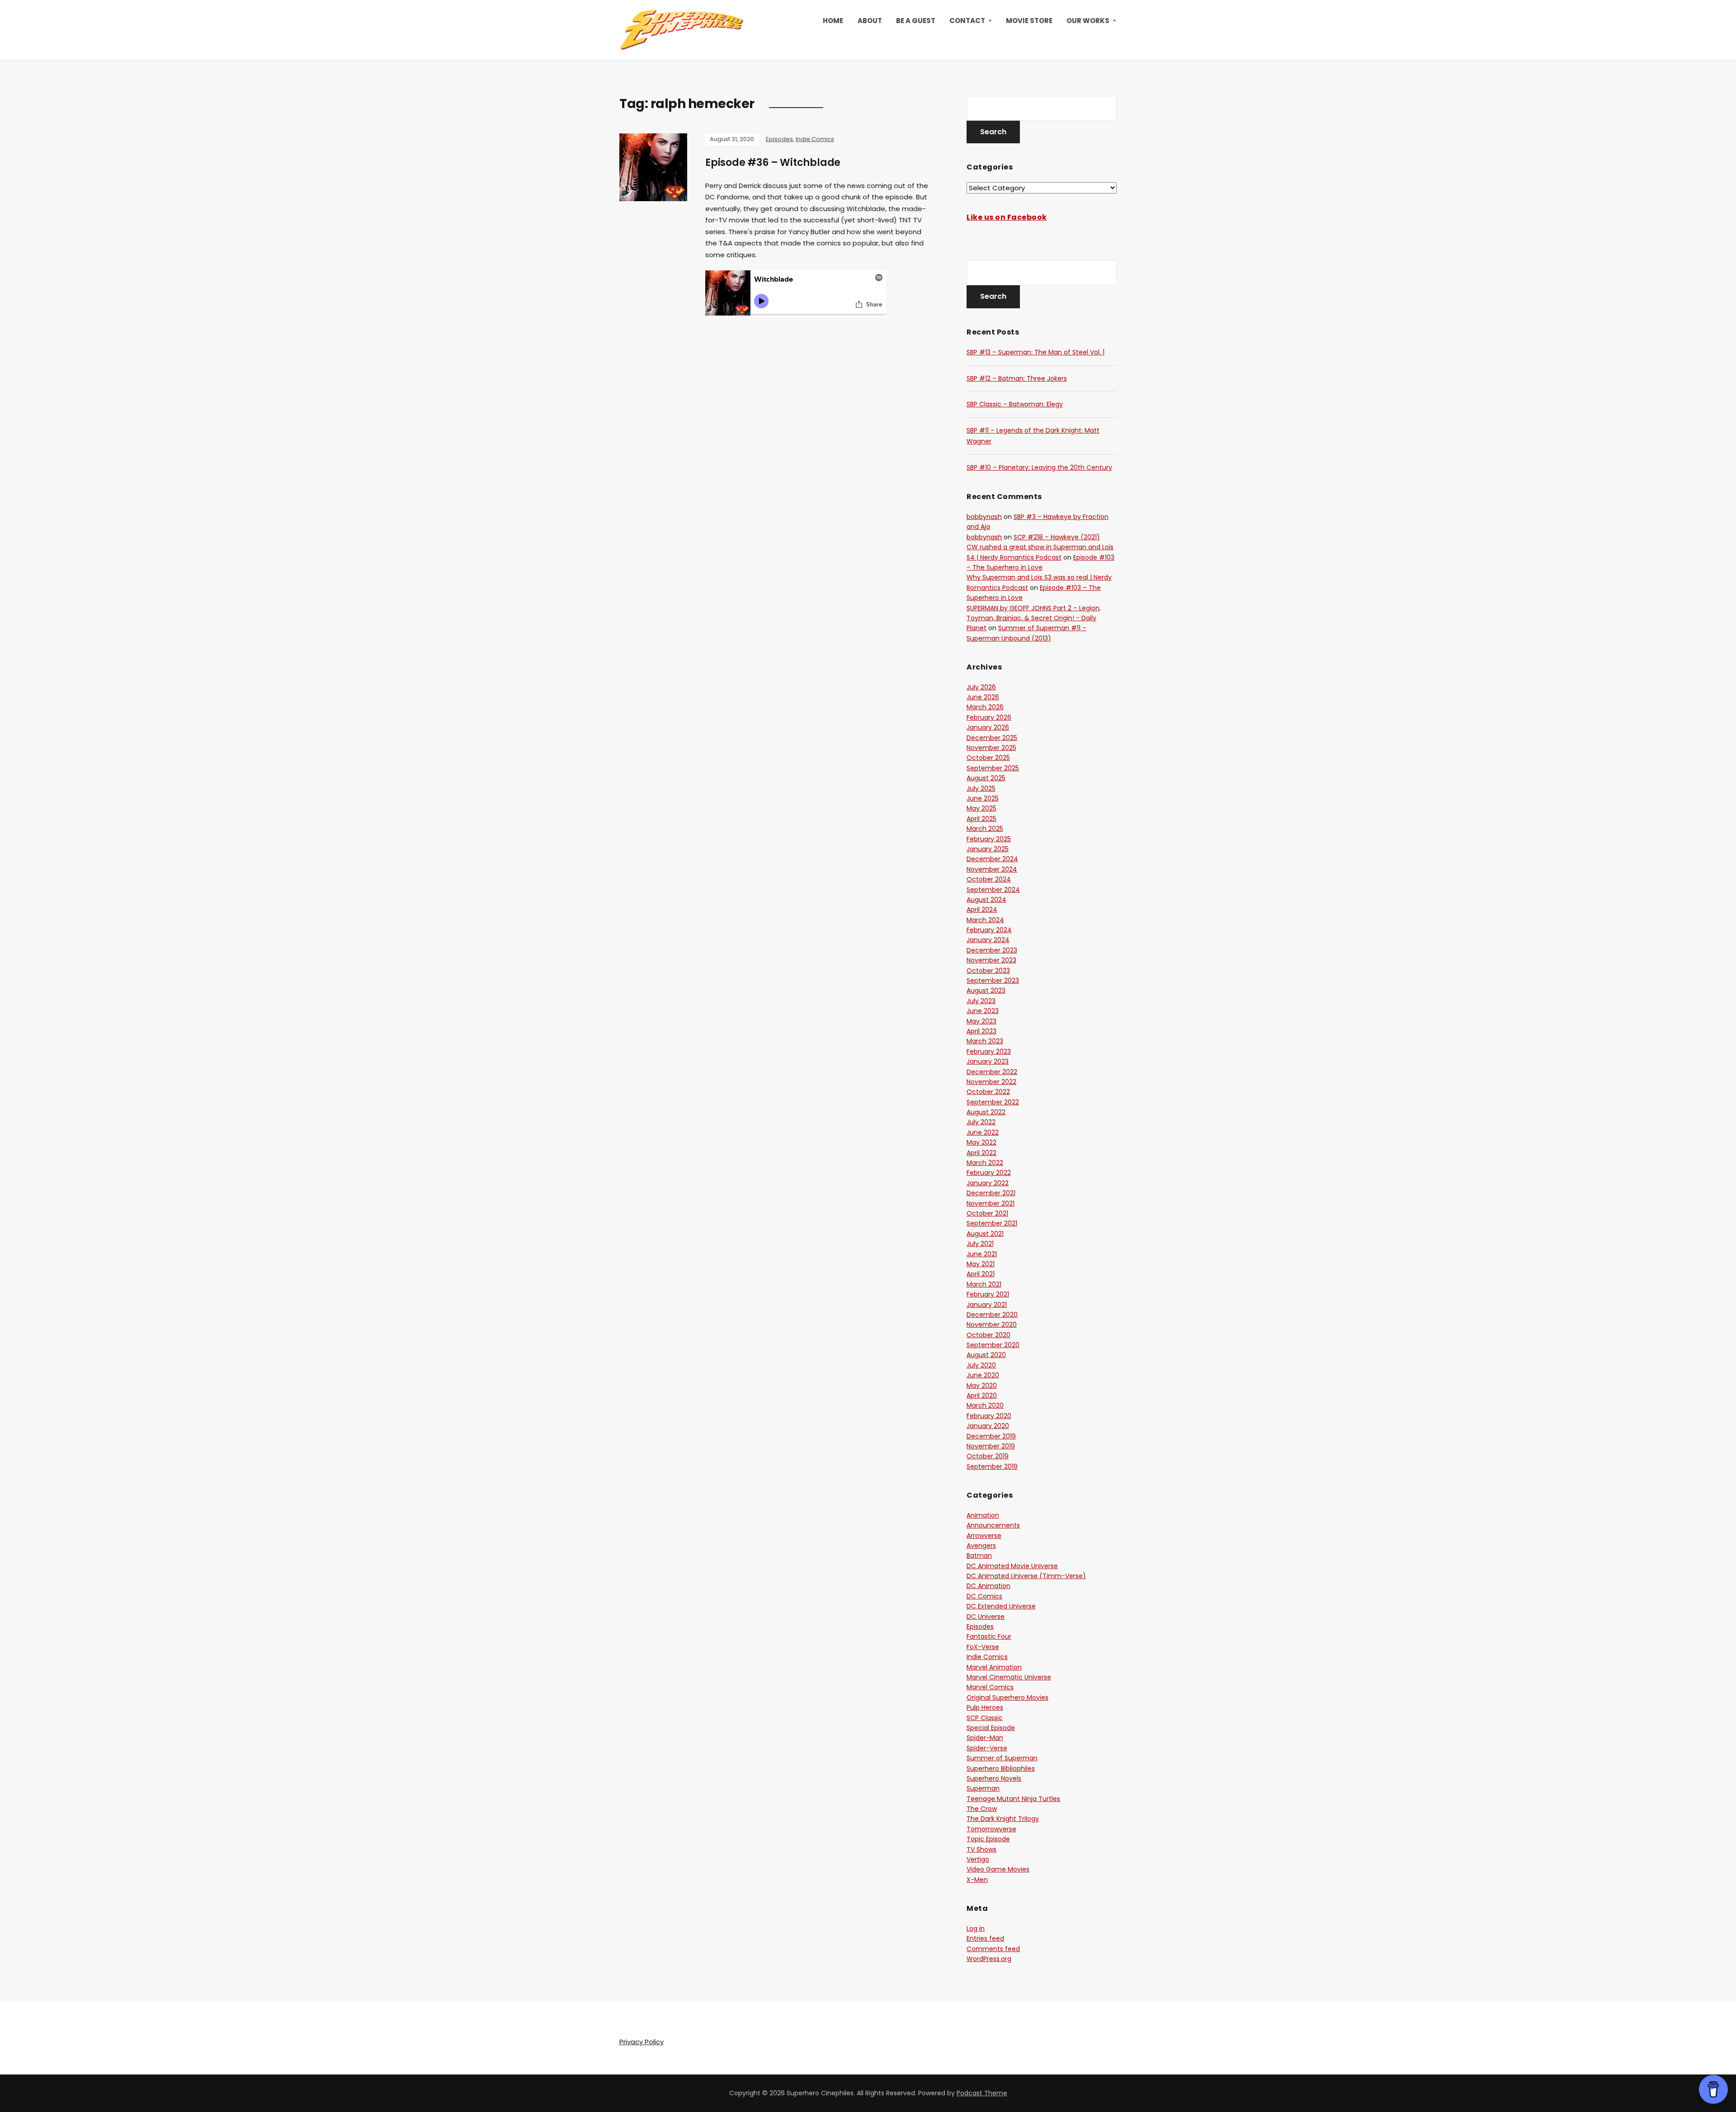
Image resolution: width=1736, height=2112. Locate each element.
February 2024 (989, 930)
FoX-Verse (983, 1647)
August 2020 (986, 1355)
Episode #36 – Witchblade (773, 163)
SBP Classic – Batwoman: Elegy (1015, 404)
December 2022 (992, 1072)
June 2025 (983, 798)
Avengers (981, 1546)
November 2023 (991, 960)
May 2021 (981, 1264)
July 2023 (981, 1001)
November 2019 (991, 1446)
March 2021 (984, 1284)
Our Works (1088, 21)
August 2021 (985, 1234)
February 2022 (989, 1173)
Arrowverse (984, 1536)
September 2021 (992, 1223)
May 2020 (982, 1386)
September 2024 (993, 890)
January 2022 (988, 1183)
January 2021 (987, 1305)
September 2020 (993, 1345)
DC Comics (984, 1596)
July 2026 (981, 687)
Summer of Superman (1002, 1758)
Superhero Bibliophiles (1001, 1768)
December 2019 (991, 1436)
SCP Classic (985, 1718)
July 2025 (981, 788)
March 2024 (985, 920)
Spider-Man (985, 1738)
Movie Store (1029, 21)
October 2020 (988, 1335)
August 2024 (986, 900)
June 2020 (983, 1375)
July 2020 (981, 1365)
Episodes (779, 139)
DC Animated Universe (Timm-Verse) (1026, 1576)
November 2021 (991, 1203)
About (870, 21)
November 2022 (991, 1082)
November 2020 (992, 1325)
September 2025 (993, 768)
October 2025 (988, 758)
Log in (976, 1928)
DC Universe (986, 1617)
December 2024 (992, 859)
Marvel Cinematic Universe (1009, 1677)
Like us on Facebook (1007, 217)
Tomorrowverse (991, 1829)
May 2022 (981, 1142)
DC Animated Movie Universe (1012, 1566)
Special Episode (991, 1728)
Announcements (993, 1525)
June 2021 (982, 1254)
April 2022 (981, 1153)
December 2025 (992, 738)
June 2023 (983, 1011)
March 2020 (985, 1405)
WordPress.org (989, 1959)
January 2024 (988, 940)
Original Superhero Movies (1007, 1697)
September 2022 (993, 1102)
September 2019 (992, 1466)
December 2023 (992, 950)
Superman (983, 1788)
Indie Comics (815, 139)
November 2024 (992, 869)
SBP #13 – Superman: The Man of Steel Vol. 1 (1035, 352)
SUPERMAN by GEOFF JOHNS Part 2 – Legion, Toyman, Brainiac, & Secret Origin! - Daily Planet (1034, 618)
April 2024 (982, 910)
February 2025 (989, 839)
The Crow (982, 1809)
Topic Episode (988, 1839)
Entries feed (985, 1938)
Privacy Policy (642, 2042)
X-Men (977, 1880)
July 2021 (980, 1244)
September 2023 (993, 981)
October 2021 (987, 1213)
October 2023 (988, 971)
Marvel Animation (994, 1667)
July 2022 (981, 1122)
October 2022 (988, 1092)
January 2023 (988, 1061)
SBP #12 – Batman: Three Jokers (1017, 378)
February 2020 (989, 1416)
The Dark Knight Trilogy (1003, 1819)
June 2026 (983, 697)
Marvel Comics (990, 1687)
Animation (983, 1515)
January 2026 (988, 727)
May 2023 (981, 1021)
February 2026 (989, 717)
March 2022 (985, 1163)
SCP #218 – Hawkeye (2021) (1057, 537)
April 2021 (981, 1274)
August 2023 (986, 990)
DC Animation (988, 1586)
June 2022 (983, 1132)
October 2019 (988, 1456)
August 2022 (986, 1112)
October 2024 (989, 879)
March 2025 (985, 829)
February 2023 (989, 1051)
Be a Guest (916, 21)
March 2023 (985, 1041)
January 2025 (988, 849)
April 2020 (982, 1395)
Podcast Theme (982, 2093)
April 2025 (981, 819)
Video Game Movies (998, 1869)
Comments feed (993, 1949)
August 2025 (986, 778)
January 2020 (988, 1426)
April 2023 (981, 1031)
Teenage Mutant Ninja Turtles (1013, 1799)
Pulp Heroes (985, 1707)
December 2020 (992, 1315)
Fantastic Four (989, 1636)
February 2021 (988, 1294)
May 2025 (981, 808)
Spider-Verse (987, 1748)
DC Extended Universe (1001, 1606)
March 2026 (985, 707)
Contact (967, 21)
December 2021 (991, 1193)
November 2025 (991, 748)
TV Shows (981, 1849)
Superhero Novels (994, 1778)
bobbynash (984, 517)
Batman (979, 1556)
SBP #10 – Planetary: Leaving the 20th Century (1039, 467)
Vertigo (978, 1859)
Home (833, 21)
